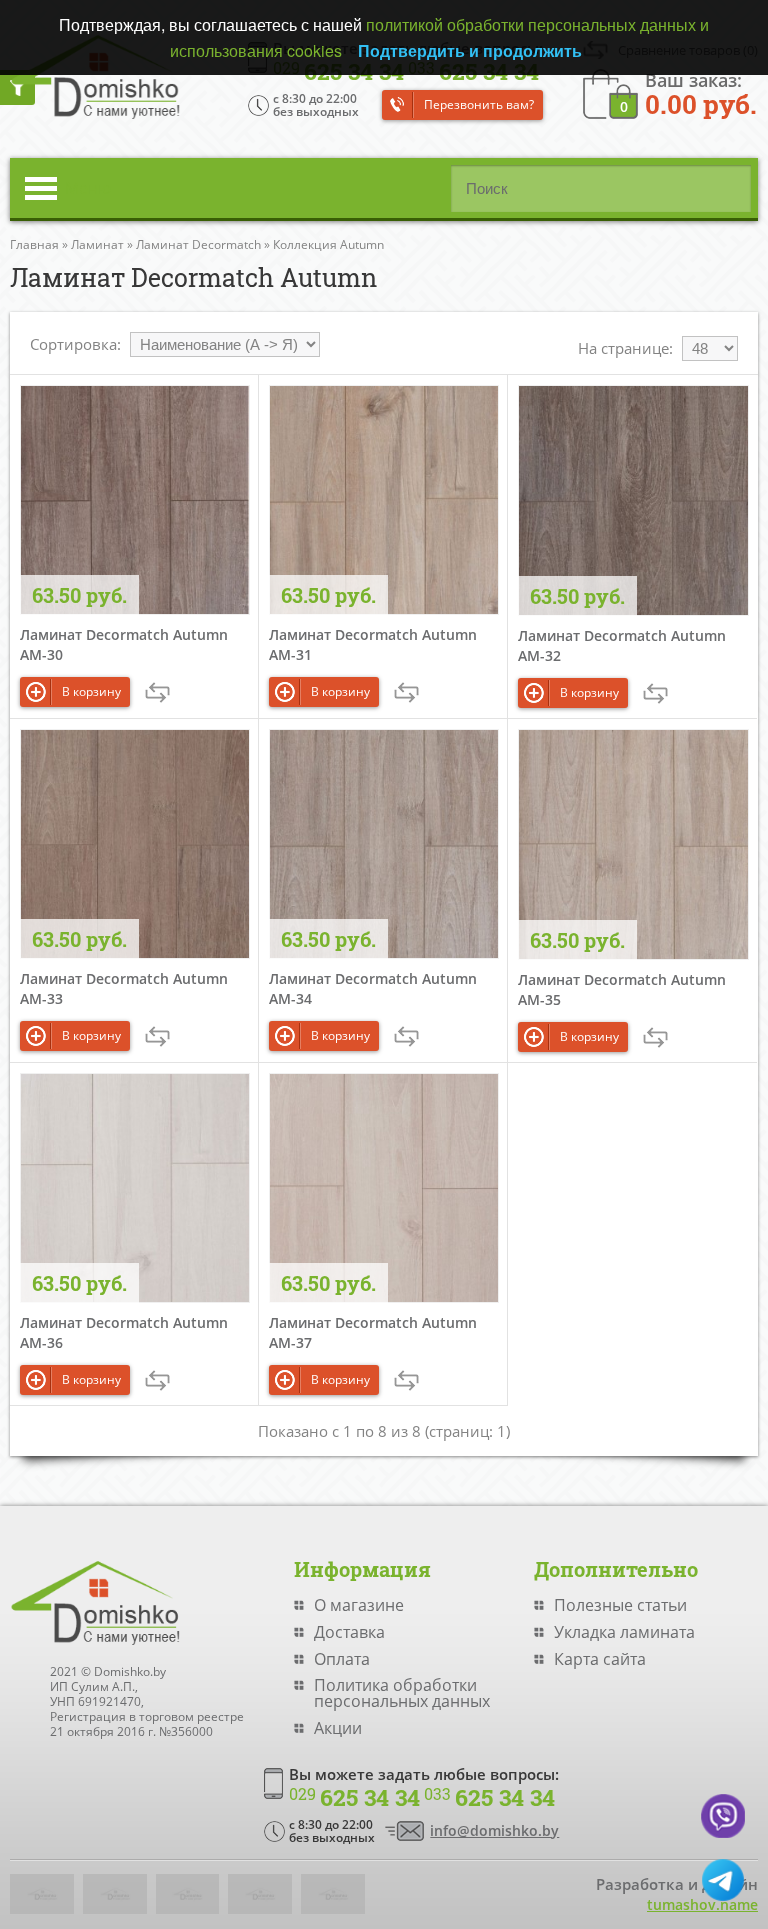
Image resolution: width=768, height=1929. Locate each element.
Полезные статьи (620, 1605)
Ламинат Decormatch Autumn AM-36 (124, 1332)
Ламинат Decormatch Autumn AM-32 (622, 645)
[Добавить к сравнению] (157, 692)
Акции (338, 1728)
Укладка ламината (624, 1632)
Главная (34, 244)
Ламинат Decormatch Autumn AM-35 (622, 989)
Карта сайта (600, 1659)
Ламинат (97, 244)
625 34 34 (354, 1798)
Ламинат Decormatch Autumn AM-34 (373, 988)
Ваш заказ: (701, 92)
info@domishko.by (494, 1830)
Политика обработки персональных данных (402, 1693)
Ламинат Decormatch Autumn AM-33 (124, 988)
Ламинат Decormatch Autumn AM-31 (373, 644)
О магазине (359, 1605)
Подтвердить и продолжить (470, 50)
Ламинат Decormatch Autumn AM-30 (124, 644)
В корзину (91, 691)
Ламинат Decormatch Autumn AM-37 (373, 1332)
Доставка (349, 1632)
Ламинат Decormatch (198, 244)
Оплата (342, 1659)
